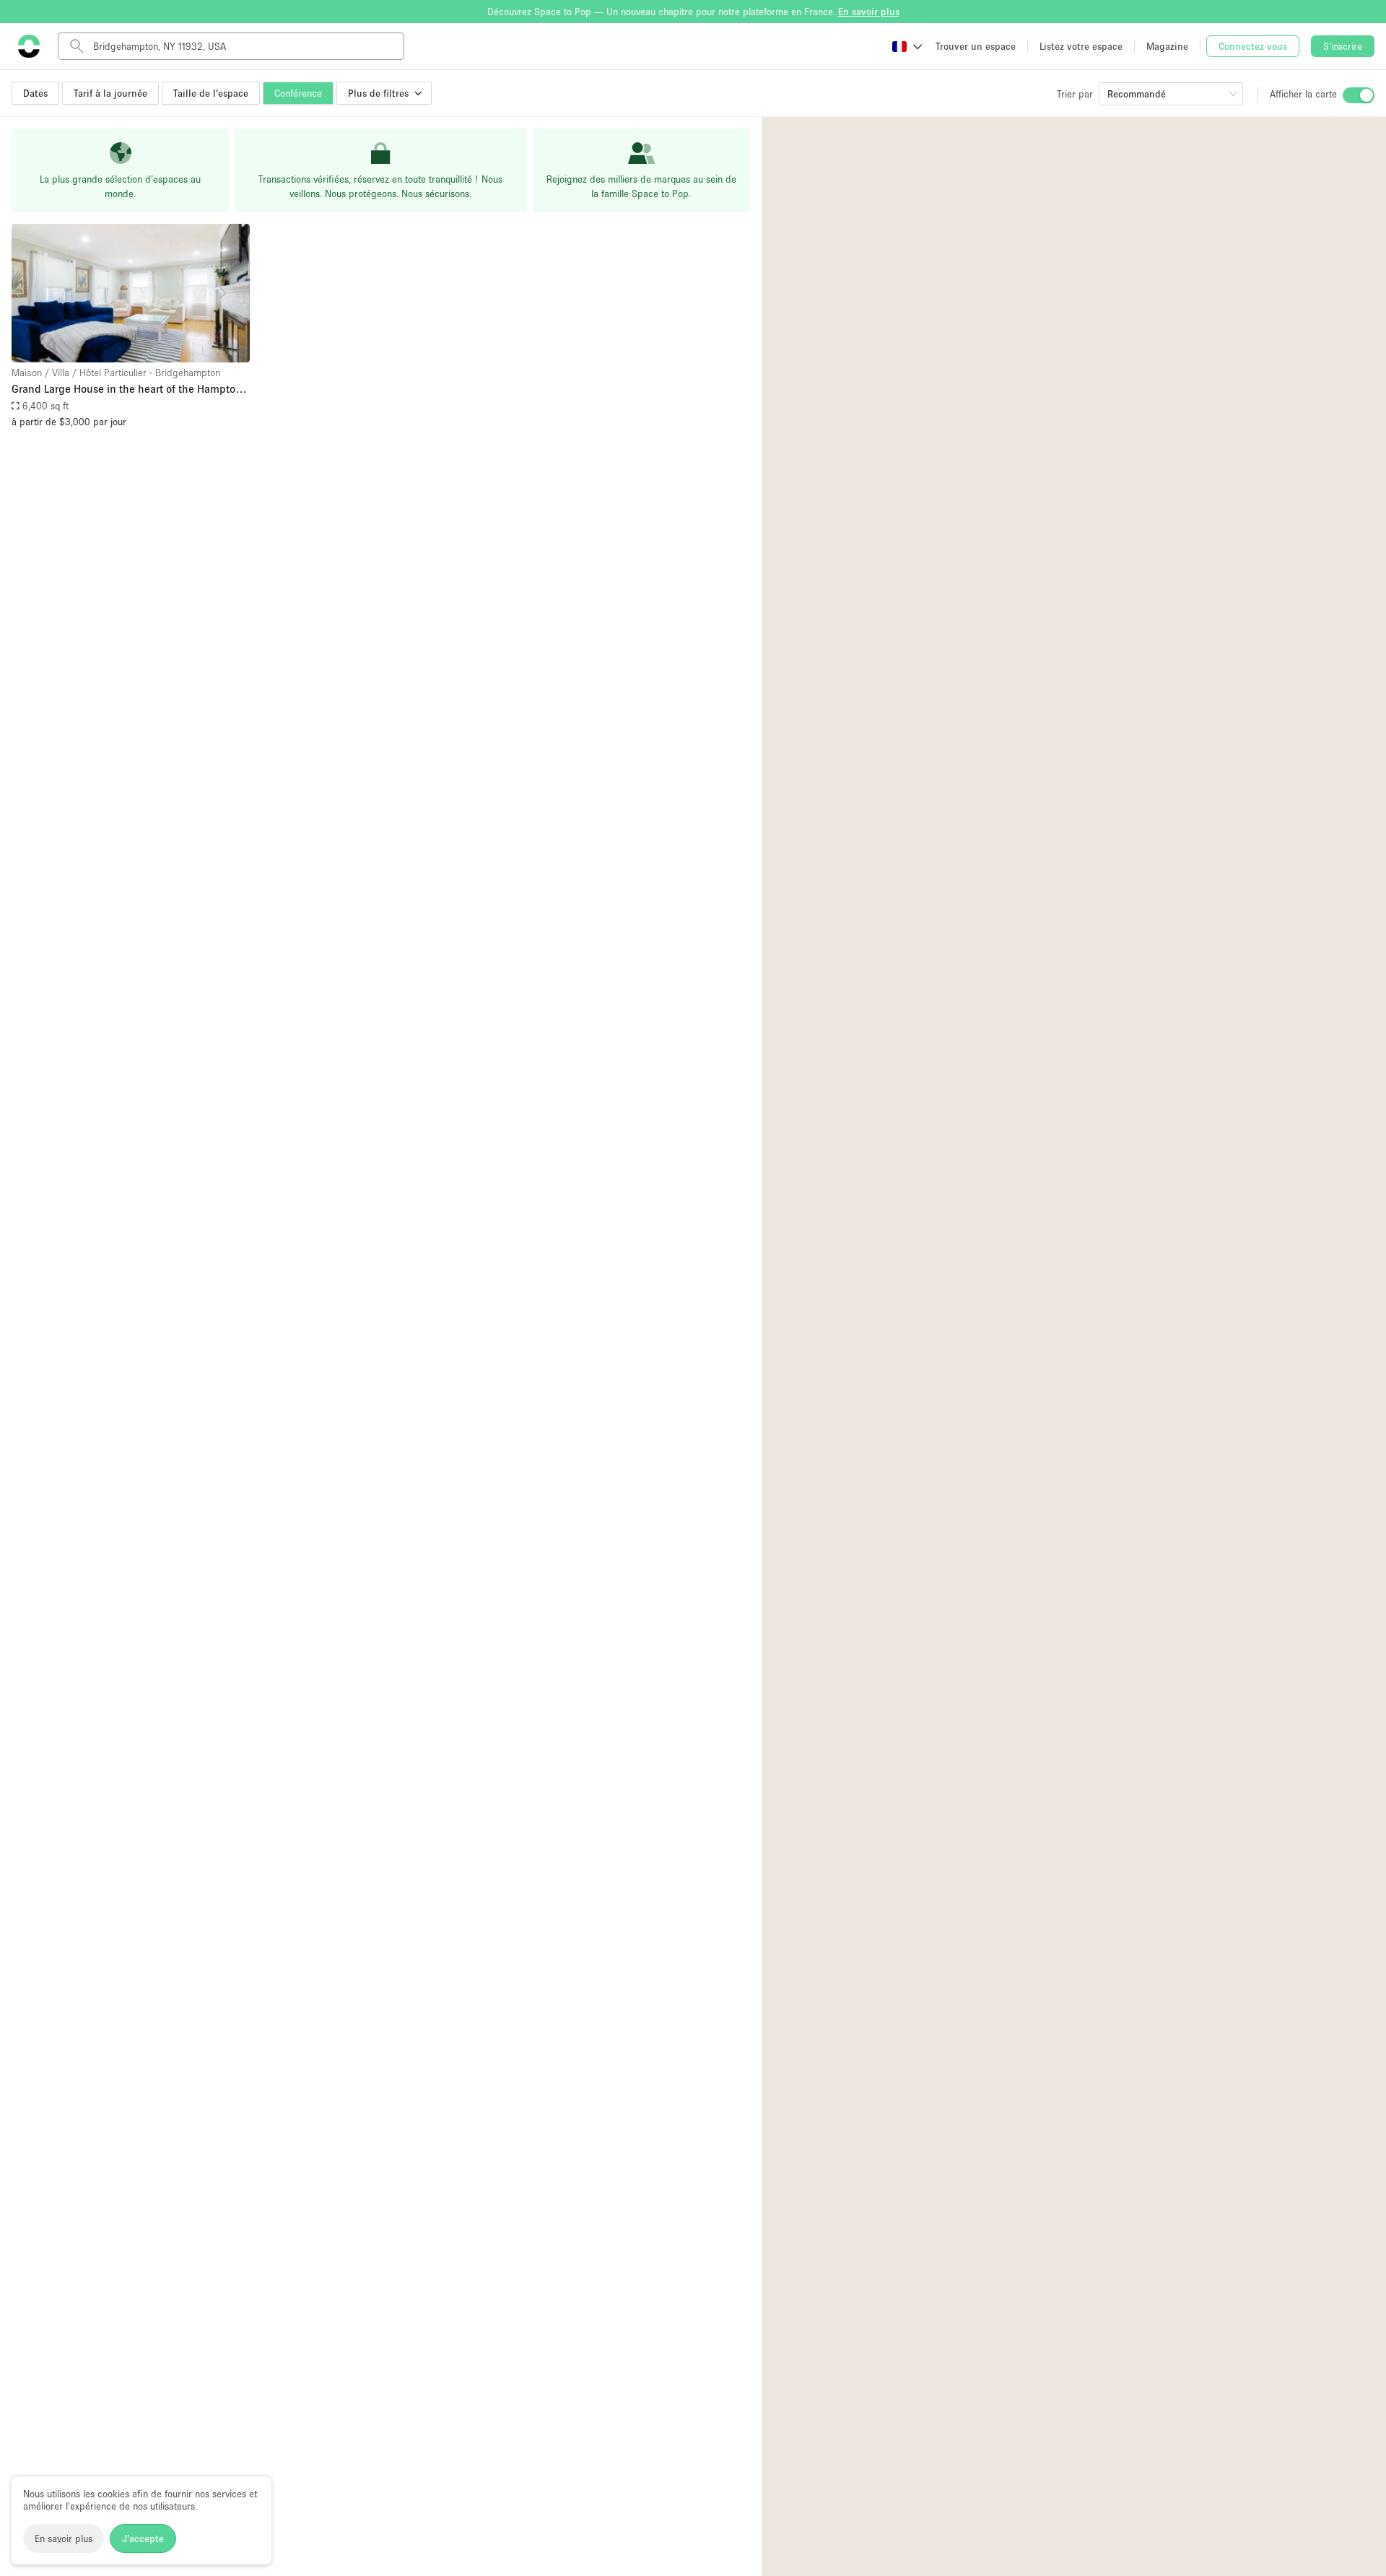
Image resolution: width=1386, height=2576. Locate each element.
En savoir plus (64, 2538)
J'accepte (143, 2538)
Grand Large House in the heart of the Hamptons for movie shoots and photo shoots (129, 390)
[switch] (1359, 95)
